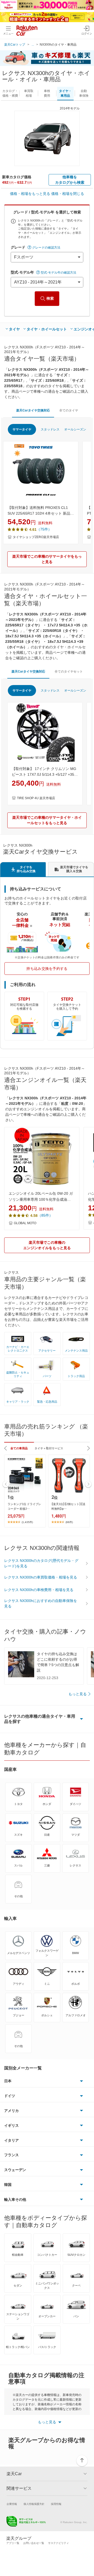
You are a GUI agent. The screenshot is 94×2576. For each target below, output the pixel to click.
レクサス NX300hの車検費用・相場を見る (39, 1590)
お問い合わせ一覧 (34, 2543)
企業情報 (12, 2504)
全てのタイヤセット (69, 671)
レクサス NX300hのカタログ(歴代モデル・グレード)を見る (41, 1563)
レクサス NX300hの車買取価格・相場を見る (41, 1577)
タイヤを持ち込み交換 (26, 869)
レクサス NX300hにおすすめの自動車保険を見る (41, 1603)
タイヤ (14, 329)
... (33, 45)
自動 (84, 93)
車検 (47, 93)
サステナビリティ (58, 2543)
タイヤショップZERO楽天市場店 (36, 537)
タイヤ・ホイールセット (47, 329)
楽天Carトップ (15, 45)
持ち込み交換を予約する (47, 969)
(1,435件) (27, 1522)
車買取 (29, 93)
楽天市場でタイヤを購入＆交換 (74, 869)
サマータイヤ (22, 429)
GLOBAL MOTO (25, 1223)
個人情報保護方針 (34, 2504)
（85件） (45, 1215)
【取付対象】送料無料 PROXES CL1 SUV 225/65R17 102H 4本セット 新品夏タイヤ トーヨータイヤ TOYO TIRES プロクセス (41, 511)
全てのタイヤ (69, 410)
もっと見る (78, 1694)
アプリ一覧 (13, 2543)
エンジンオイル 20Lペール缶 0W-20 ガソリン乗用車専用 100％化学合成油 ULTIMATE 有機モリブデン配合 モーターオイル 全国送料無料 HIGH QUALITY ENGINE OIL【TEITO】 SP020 (42, 1197)
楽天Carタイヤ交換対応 (33, 410)
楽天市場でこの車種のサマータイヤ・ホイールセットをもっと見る (47, 820)
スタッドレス (50, 429)
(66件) (69, 1522)
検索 (50, 298)
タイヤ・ (65, 93)
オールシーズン (75, 429)
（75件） (44, 529)
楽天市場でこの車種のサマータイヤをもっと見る (47, 559)
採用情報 (56, 2504)
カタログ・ (10, 93)
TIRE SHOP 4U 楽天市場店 (36, 798)
